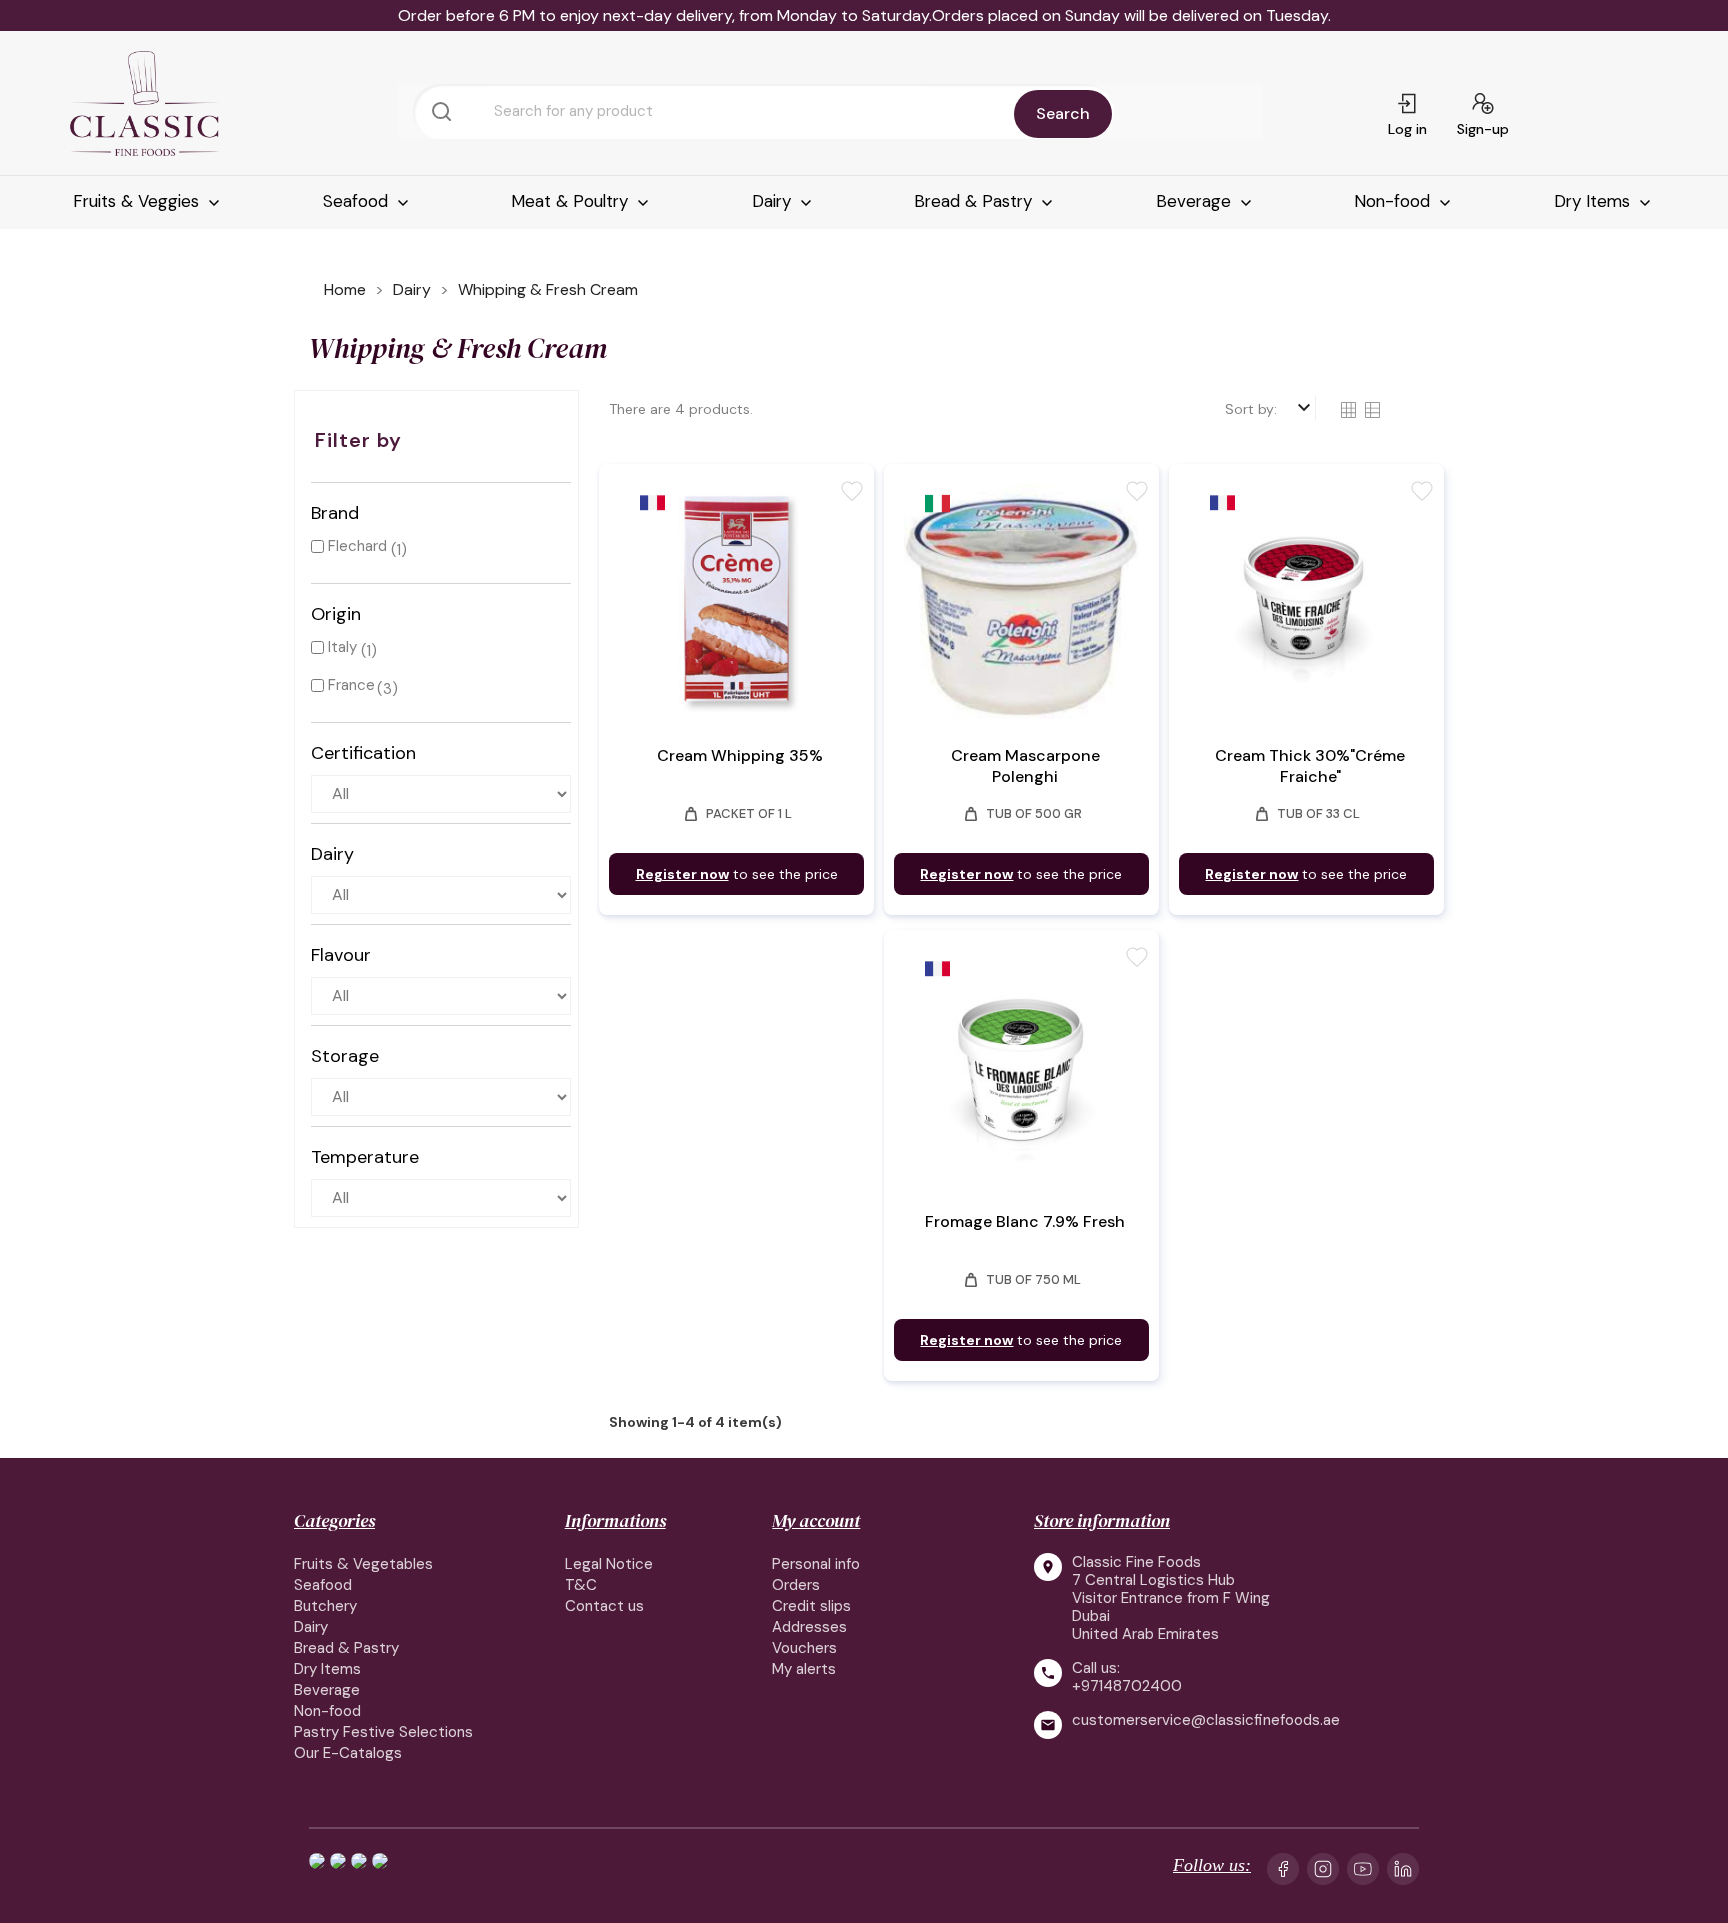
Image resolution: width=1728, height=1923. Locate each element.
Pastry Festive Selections (383, 1732)
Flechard (357, 546)
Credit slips (811, 1606)
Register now (682, 874)
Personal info (816, 1564)
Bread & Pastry (975, 201)
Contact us (604, 1606)
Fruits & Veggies (138, 201)
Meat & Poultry (572, 201)
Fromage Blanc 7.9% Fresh (1025, 1221)
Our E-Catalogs (348, 1753)
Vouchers (804, 1648)
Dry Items (1594, 201)
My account (816, 1520)
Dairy (774, 201)
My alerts (804, 1669)
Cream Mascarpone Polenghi (1025, 766)
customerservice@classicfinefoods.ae (1206, 1720)
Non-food (1394, 201)
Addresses (809, 1627)
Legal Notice (609, 1564)
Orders (796, 1585)
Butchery (325, 1606)
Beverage (1196, 201)
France (351, 685)
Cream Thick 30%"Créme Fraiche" (1310, 766)
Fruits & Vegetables (363, 1564)
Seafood (358, 201)
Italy (342, 647)
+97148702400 (1127, 1686)
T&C (581, 1585)
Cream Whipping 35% (740, 755)
